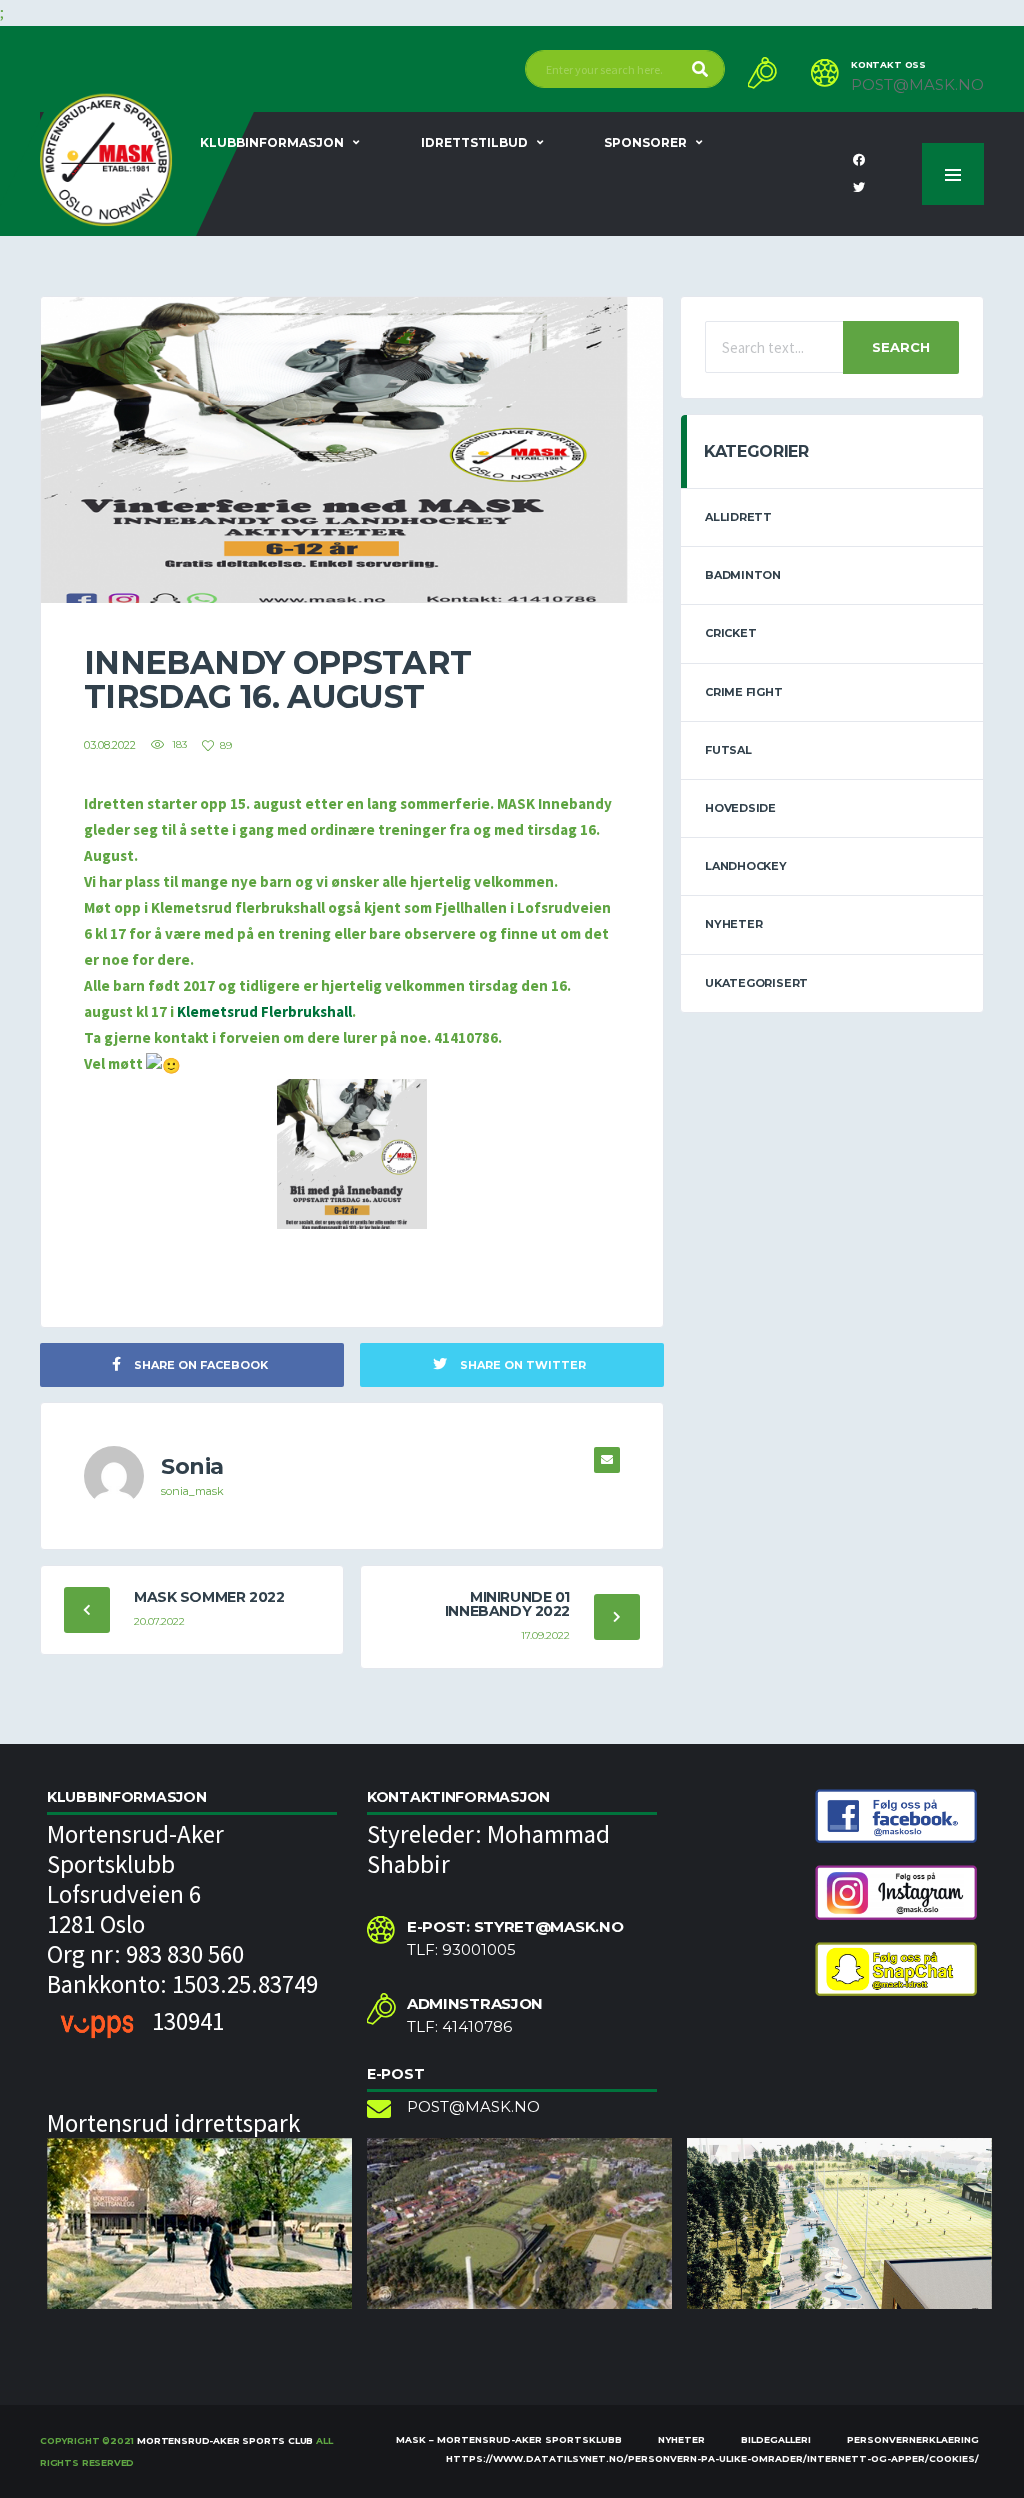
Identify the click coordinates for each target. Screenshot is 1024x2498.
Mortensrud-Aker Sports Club (225, 2440)
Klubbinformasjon (272, 142)
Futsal (728, 750)
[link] (264, 1011)
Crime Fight (744, 692)
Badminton (743, 575)
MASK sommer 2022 (209, 1597)
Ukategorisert (756, 983)
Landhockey (746, 866)
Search (901, 347)
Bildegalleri (776, 2439)
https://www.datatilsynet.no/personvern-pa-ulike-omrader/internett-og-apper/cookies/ (712, 2458)
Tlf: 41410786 (459, 2027)
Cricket (730, 633)
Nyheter (733, 924)
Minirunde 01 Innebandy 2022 (507, 1604)
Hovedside (740, 808)
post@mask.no (917, 85)
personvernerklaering (913, 2439)
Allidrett (738, 517)
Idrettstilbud (474, 142)
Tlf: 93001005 (461, 1950)
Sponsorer (645, 142)
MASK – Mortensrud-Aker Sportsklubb (509, 2439)
